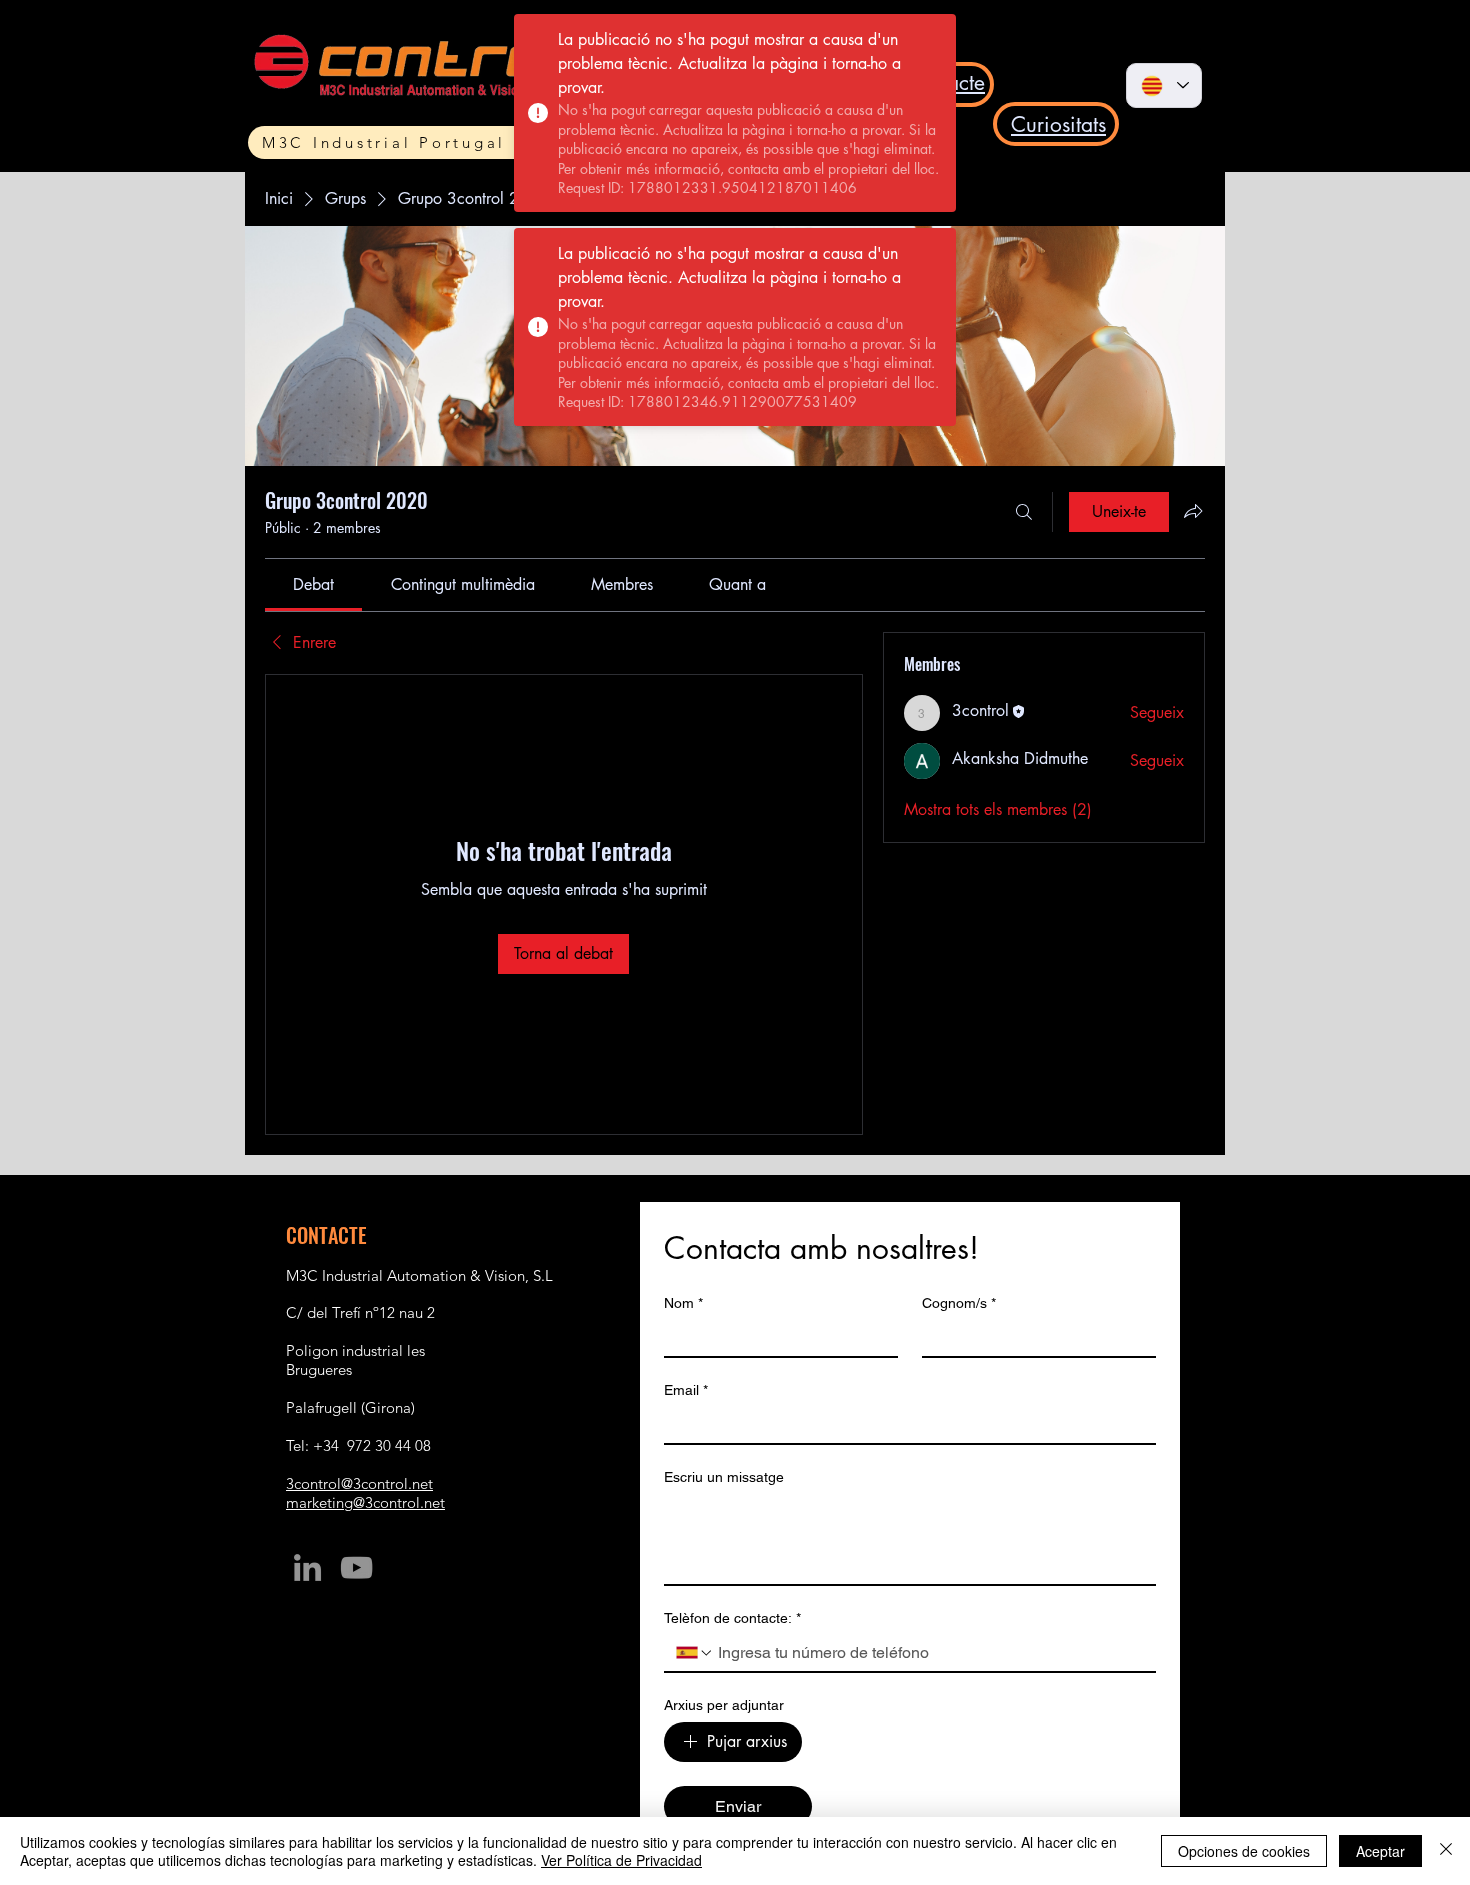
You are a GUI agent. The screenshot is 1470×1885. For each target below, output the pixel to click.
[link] (313, 584)
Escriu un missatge (724, 1477)
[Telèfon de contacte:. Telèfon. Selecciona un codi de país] (695, 1653)
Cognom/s (959, 1303)
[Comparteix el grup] (1193, 511)
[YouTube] (356, 1567)
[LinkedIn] (307, 1567)
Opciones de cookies (1244, 1851)
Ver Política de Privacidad (621, 1860)
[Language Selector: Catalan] (1164, 85)
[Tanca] (1446, 1851)
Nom (683, 1303)
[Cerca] (1024, 512)
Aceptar (1380, 1851)
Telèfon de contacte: (732, 1618)
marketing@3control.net (365, 1502)
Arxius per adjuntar (724, 1705)
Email (686, 1390)
